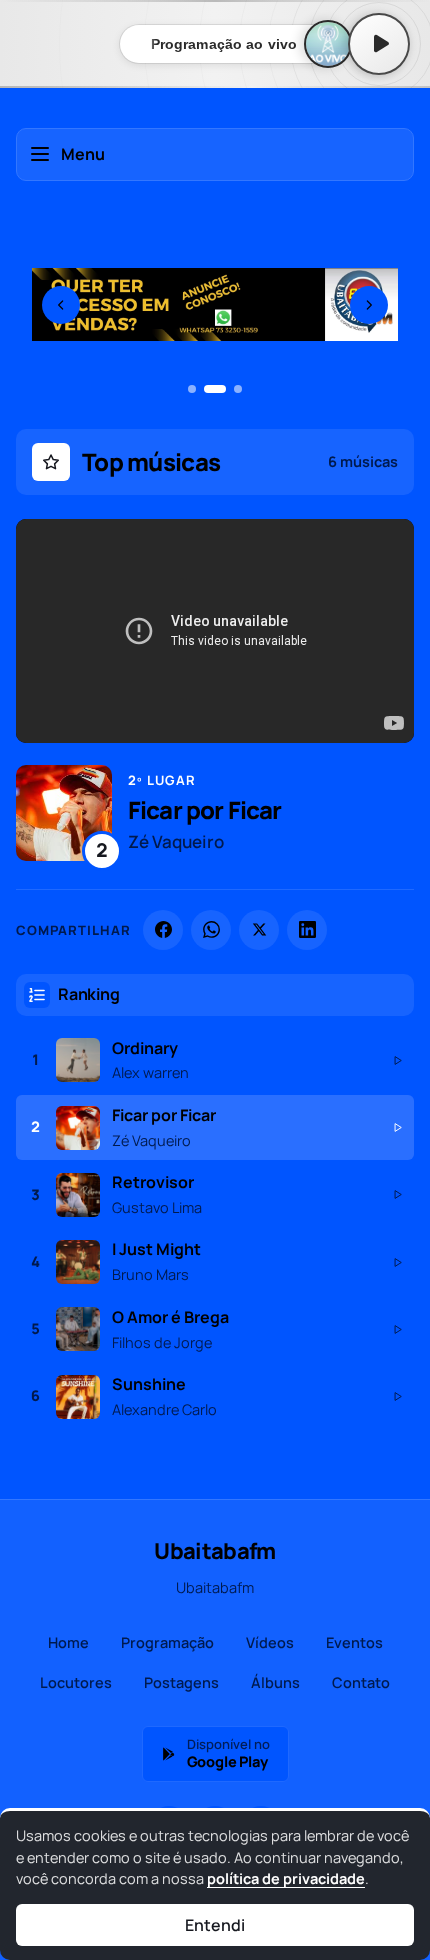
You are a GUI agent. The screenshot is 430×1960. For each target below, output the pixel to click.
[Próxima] (369, 305)
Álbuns (275, 1682)
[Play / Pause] (379, 44)
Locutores (76, 1682)
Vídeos (270, 1642)
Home (68, 1642)
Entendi (214, 1925)
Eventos (354, 1642)
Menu (83, 154)
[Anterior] (61, 305)
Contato (361, 1682)
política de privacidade (286, 1878)
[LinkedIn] (307, 930)
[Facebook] (163, 930)
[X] (259, 930)
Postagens (181, 1682)
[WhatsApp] (211, 930)
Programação (167, 1642)
